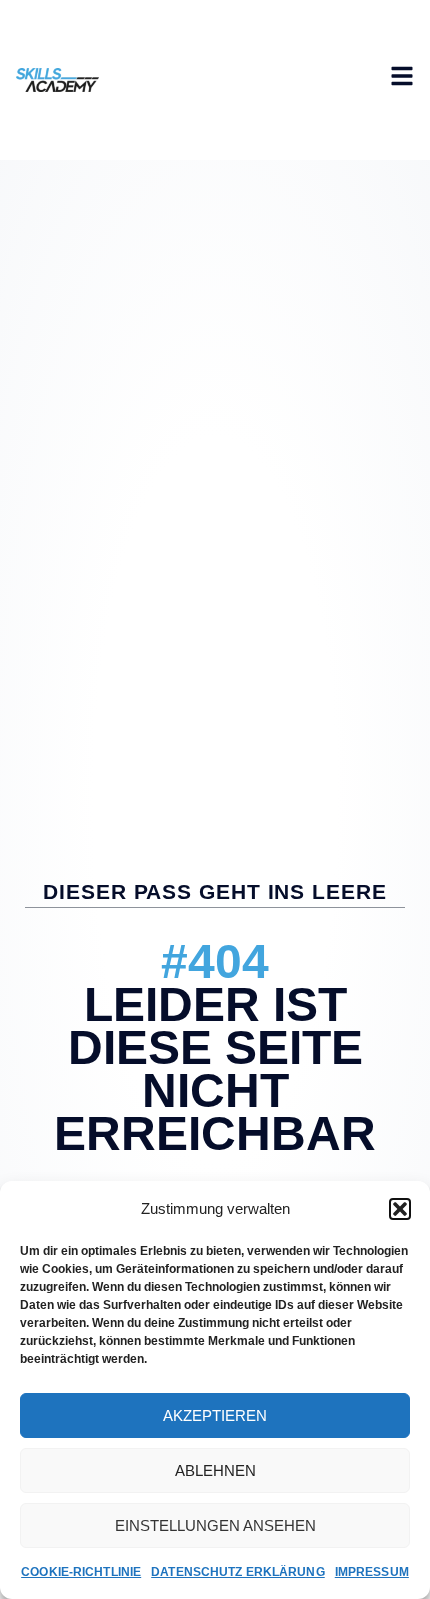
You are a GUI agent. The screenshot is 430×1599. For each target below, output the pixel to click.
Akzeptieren (215, 1415)
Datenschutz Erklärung (238, 1572)
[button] (400, 1209)
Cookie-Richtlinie (81, 1572)
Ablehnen (215, 1470)
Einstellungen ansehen (215, 1525)
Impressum (372, 1572)
